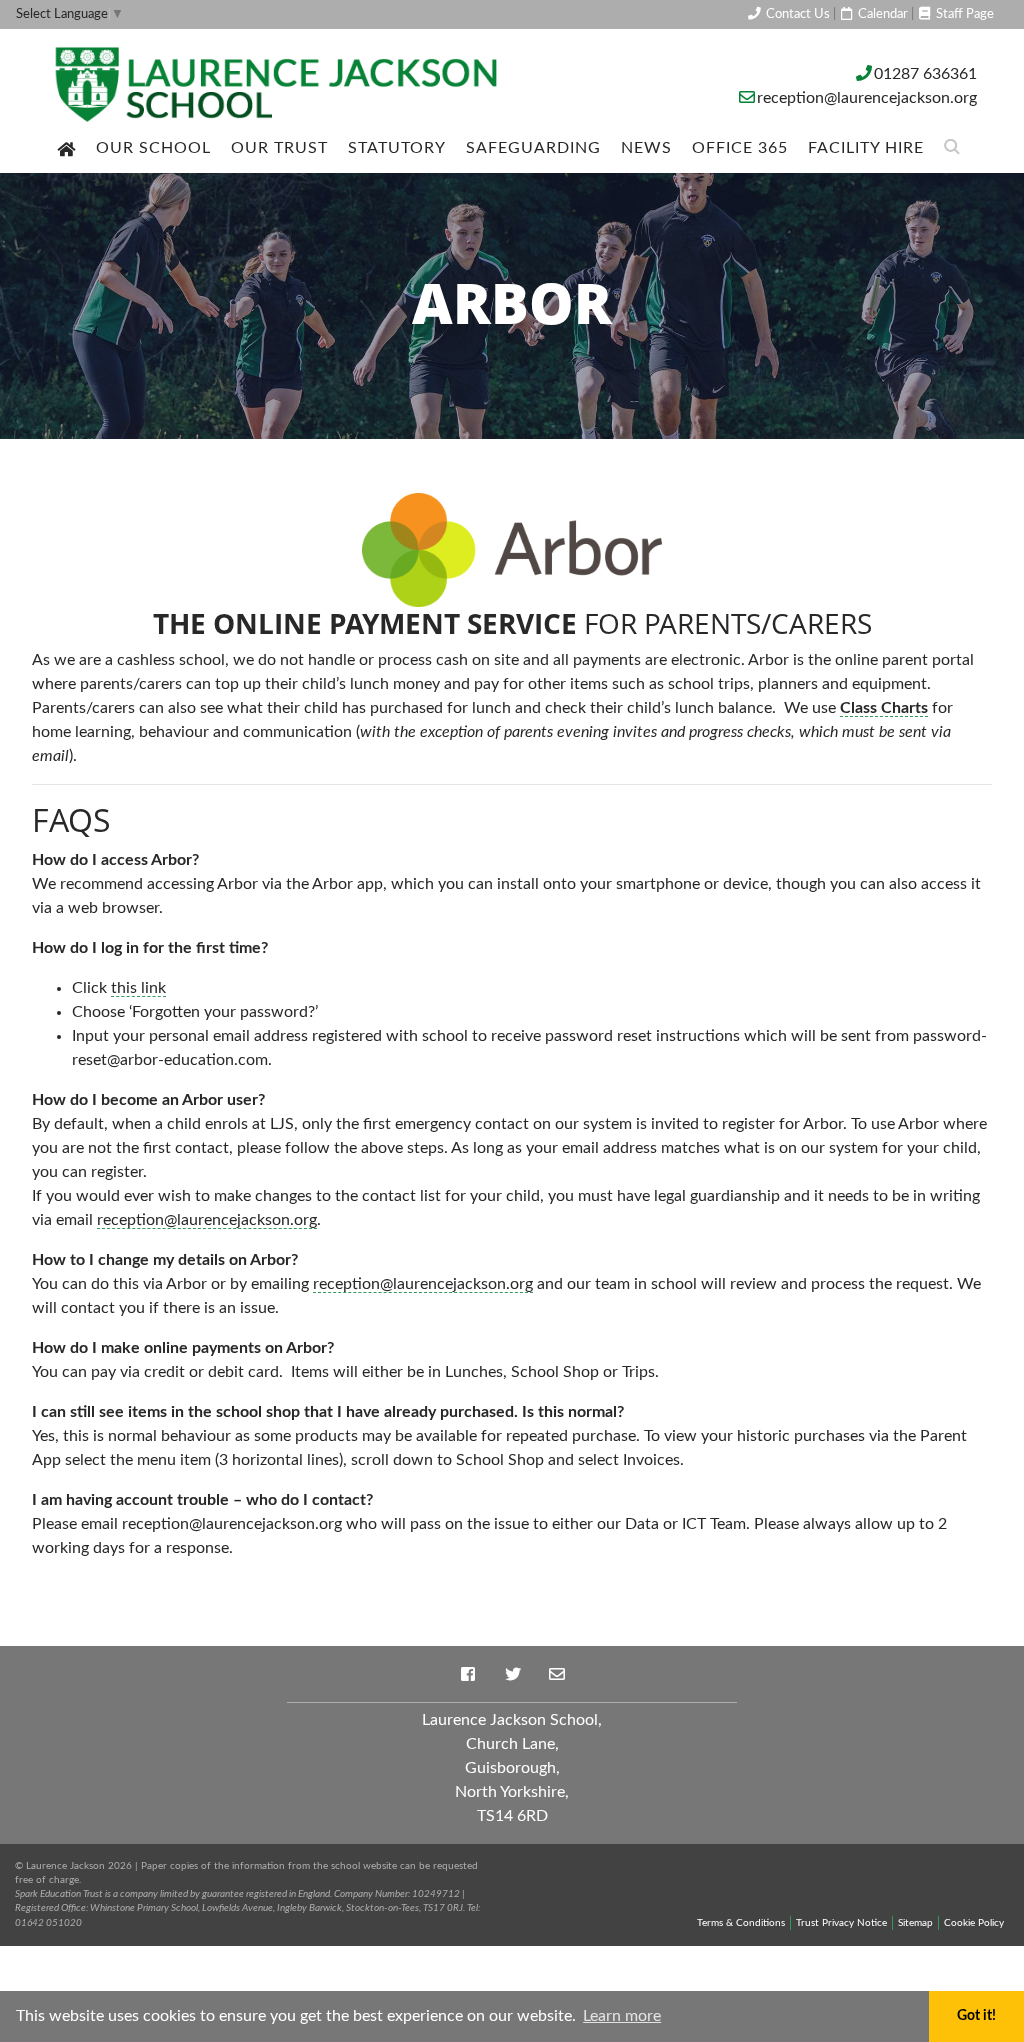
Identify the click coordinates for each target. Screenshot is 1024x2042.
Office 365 (740, 148)
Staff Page (963, 14)
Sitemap (915, 1923)
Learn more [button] (622, 2016)
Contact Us (796, 14)
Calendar (881, 14)
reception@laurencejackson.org (867, 98)
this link (138, 988)
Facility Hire (866, 148)
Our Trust (279, 148)
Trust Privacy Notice (841, 1923)
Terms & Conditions (741, 1923)
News (646, 148)
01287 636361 (925, 74)
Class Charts (884, 708)
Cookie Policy (974, 1923)
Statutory (397, 148)
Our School (153, 148)
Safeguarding (533, 148)
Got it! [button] (976, 2015)
